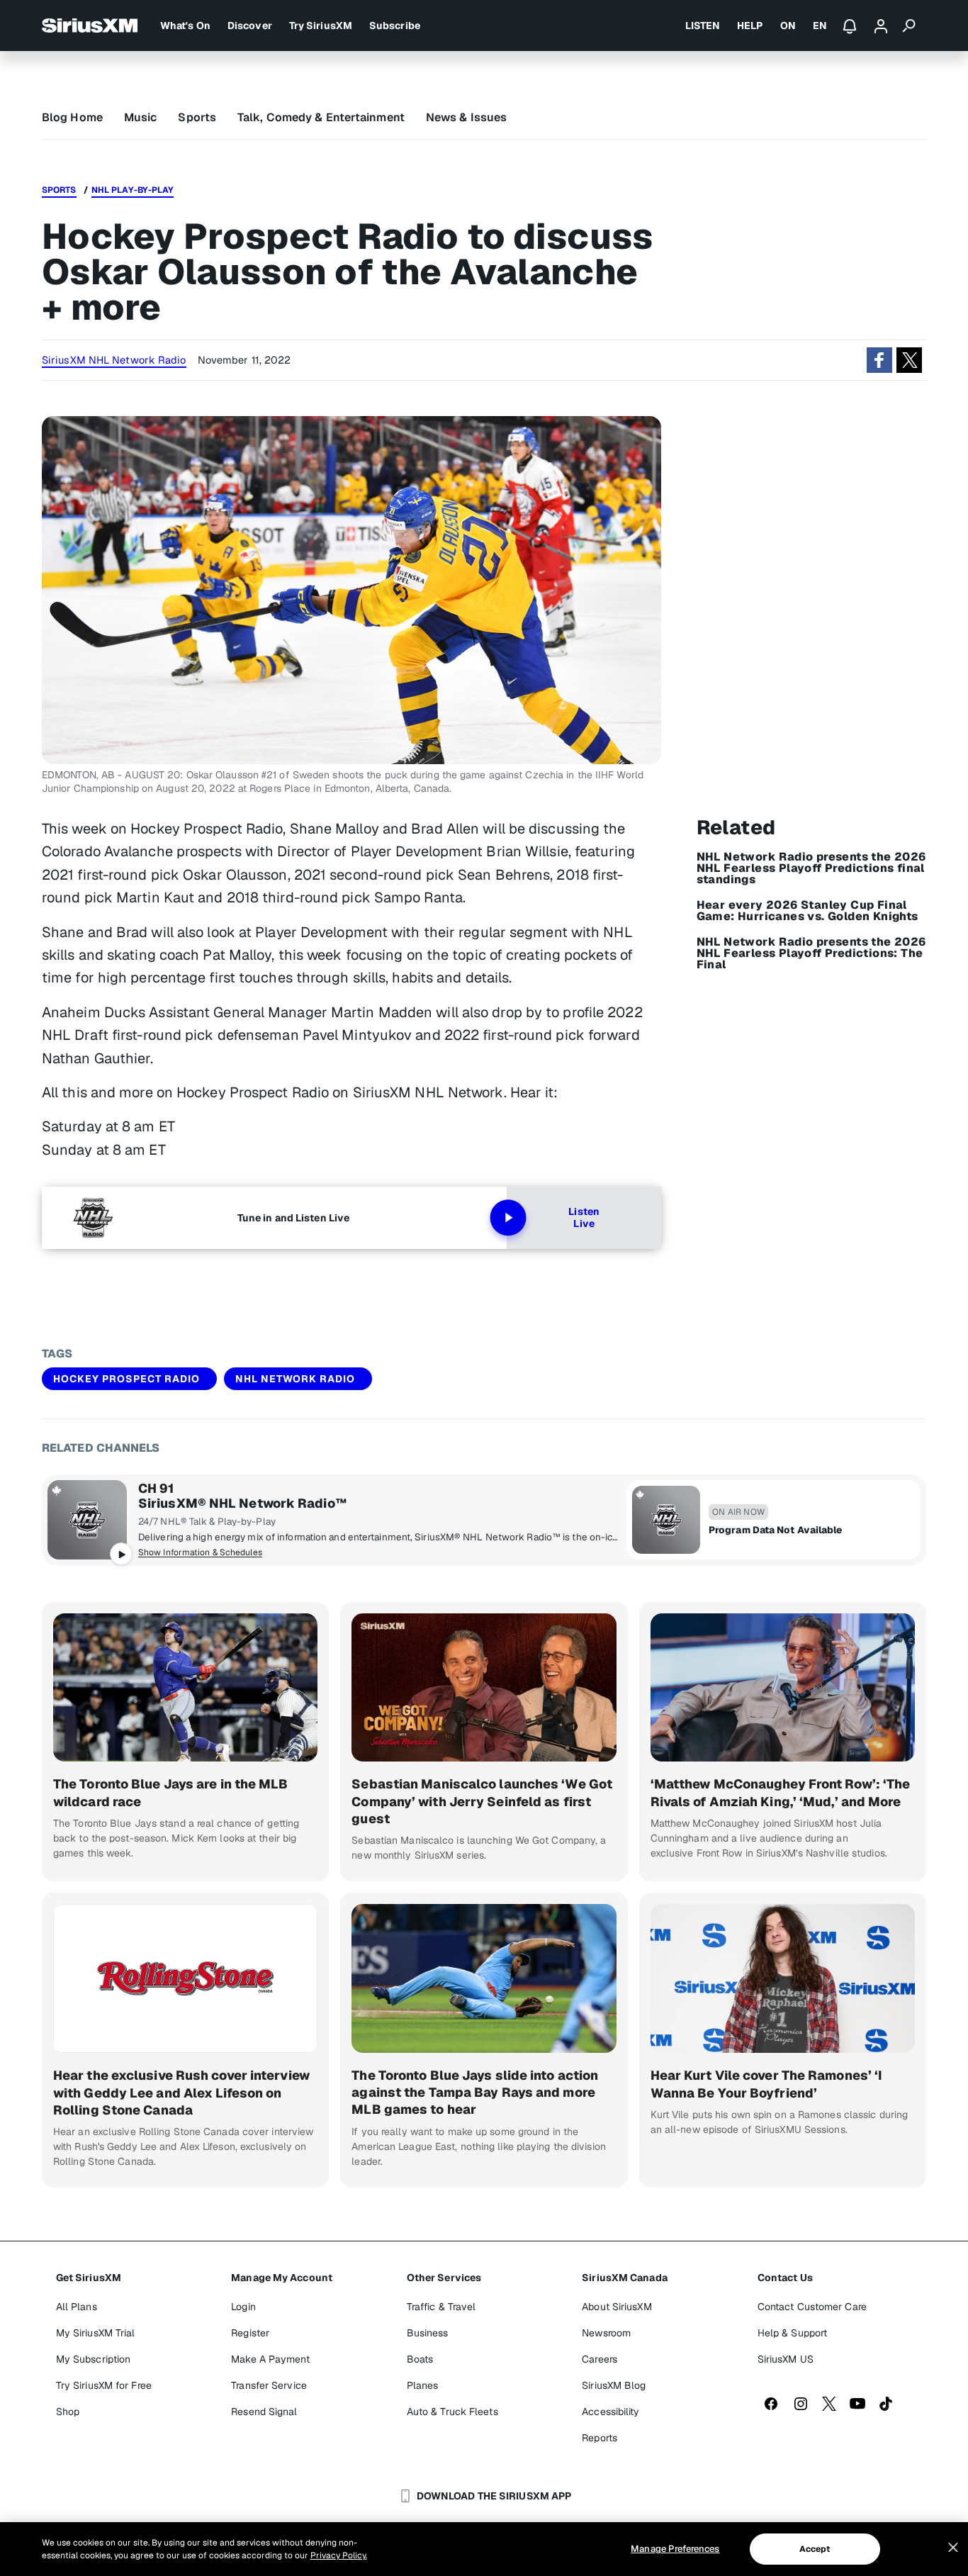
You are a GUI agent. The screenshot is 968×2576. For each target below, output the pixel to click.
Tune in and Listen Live (293, 1218)
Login (243, 2307)
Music (141, 117)
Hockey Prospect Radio (126, 1379)
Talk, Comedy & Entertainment (321, 117)
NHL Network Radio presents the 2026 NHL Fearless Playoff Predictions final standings (811, 868)
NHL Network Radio (295, 1379)
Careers (600, 2359)
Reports (600, 2438)
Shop (68, 2412)
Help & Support (792, 2333)
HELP (750, 26)
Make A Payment (270, 2359)
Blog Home (72, 117)
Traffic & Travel (441, 2307)
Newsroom (606, 2333)
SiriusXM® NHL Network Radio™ (242, 1503)
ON (788, 26)
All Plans (77, 2307)
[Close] (953, 2548)
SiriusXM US (786, 2359)
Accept (815, 2549)
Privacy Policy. (339, 2555)
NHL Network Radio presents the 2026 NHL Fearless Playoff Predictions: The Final (811, 953)
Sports (197, 117)
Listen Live (584, 1218)
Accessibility (610, 2412)
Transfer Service (269, 2385)
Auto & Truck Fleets (452, 2412)
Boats (420, 2359)
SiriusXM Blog (614, 2385)
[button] (879, 360)
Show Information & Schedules (200, 1552)
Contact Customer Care (812, 2307)
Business (428, 2333)
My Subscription (94, 2359)
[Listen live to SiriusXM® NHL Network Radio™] (87, 1520)
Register (250, 2333)
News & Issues (466, 117)
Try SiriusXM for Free (104, 2385)
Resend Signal (264, 2412)
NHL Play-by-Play (133, 190)
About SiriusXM (617, 2307)
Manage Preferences (675, 2549)
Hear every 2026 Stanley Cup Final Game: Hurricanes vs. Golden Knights (807, 911)
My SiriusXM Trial (96, 2333)
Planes (423, 2385)
